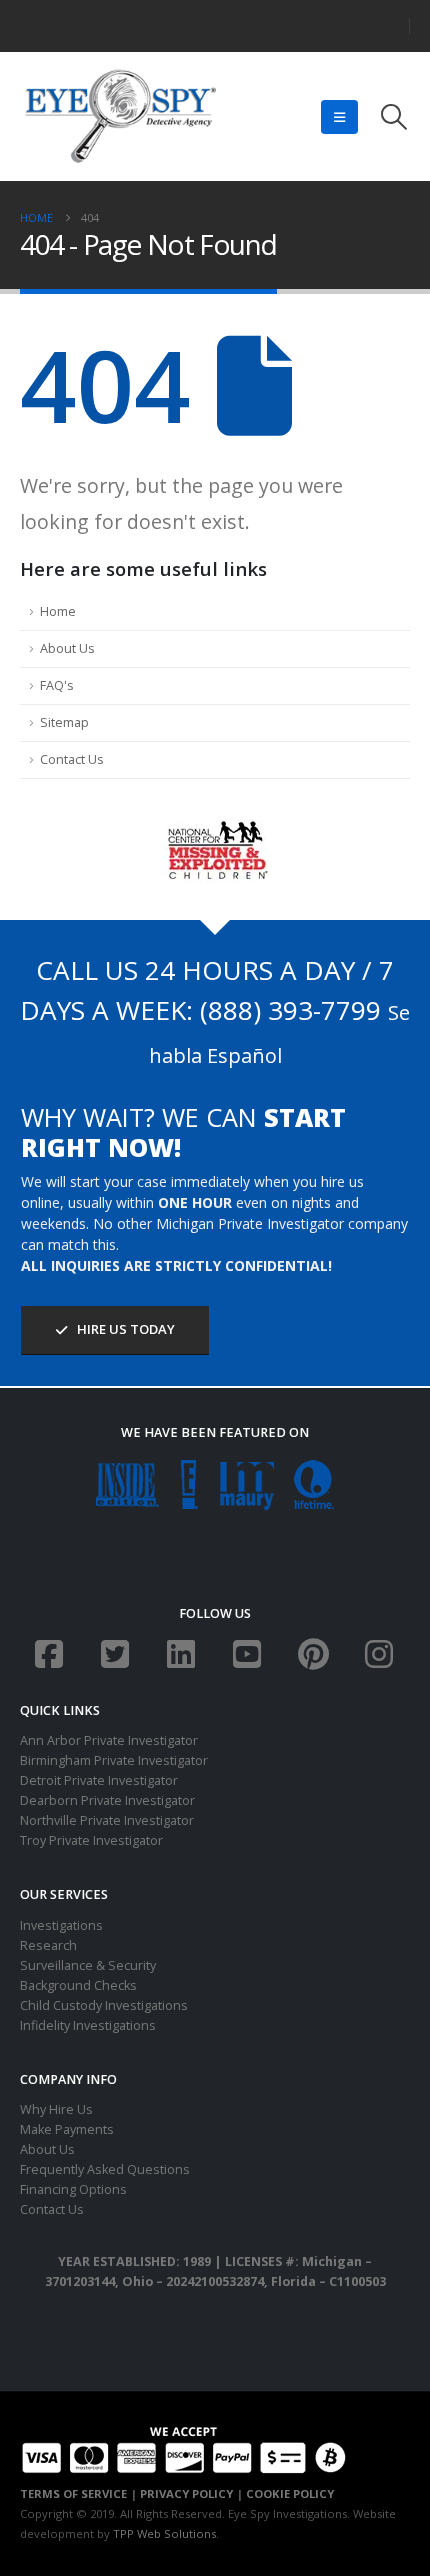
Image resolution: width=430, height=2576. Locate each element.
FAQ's (57, 685)
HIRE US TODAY (124, 1329)
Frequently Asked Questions (105, 2169)
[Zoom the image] (215, 828)
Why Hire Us (56, 2109)
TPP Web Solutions (164, 2533)
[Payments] (183, 2447)
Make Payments (67, 2129)
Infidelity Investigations (88, 2025)
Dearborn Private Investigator (107, 1800)
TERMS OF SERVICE (73, 2493)
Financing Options (73, 2189)
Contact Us (72, 759)
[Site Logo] (120, 117)
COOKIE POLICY (290, 2493)
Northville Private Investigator (107, 1820)
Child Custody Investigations (104, 2005)
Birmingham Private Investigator (114, 1760)
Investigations (61, 1925)
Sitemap (64, 722)
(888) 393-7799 (290, 1010)
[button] (339, 117)
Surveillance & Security (88, 1965)
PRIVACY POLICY (186, 2493)
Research (48, 1945)
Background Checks (78, 1985)
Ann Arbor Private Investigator (109, 1740)
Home (58, 611)
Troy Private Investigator (91, 1840)
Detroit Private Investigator (99, 1780)
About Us (67, 648)
